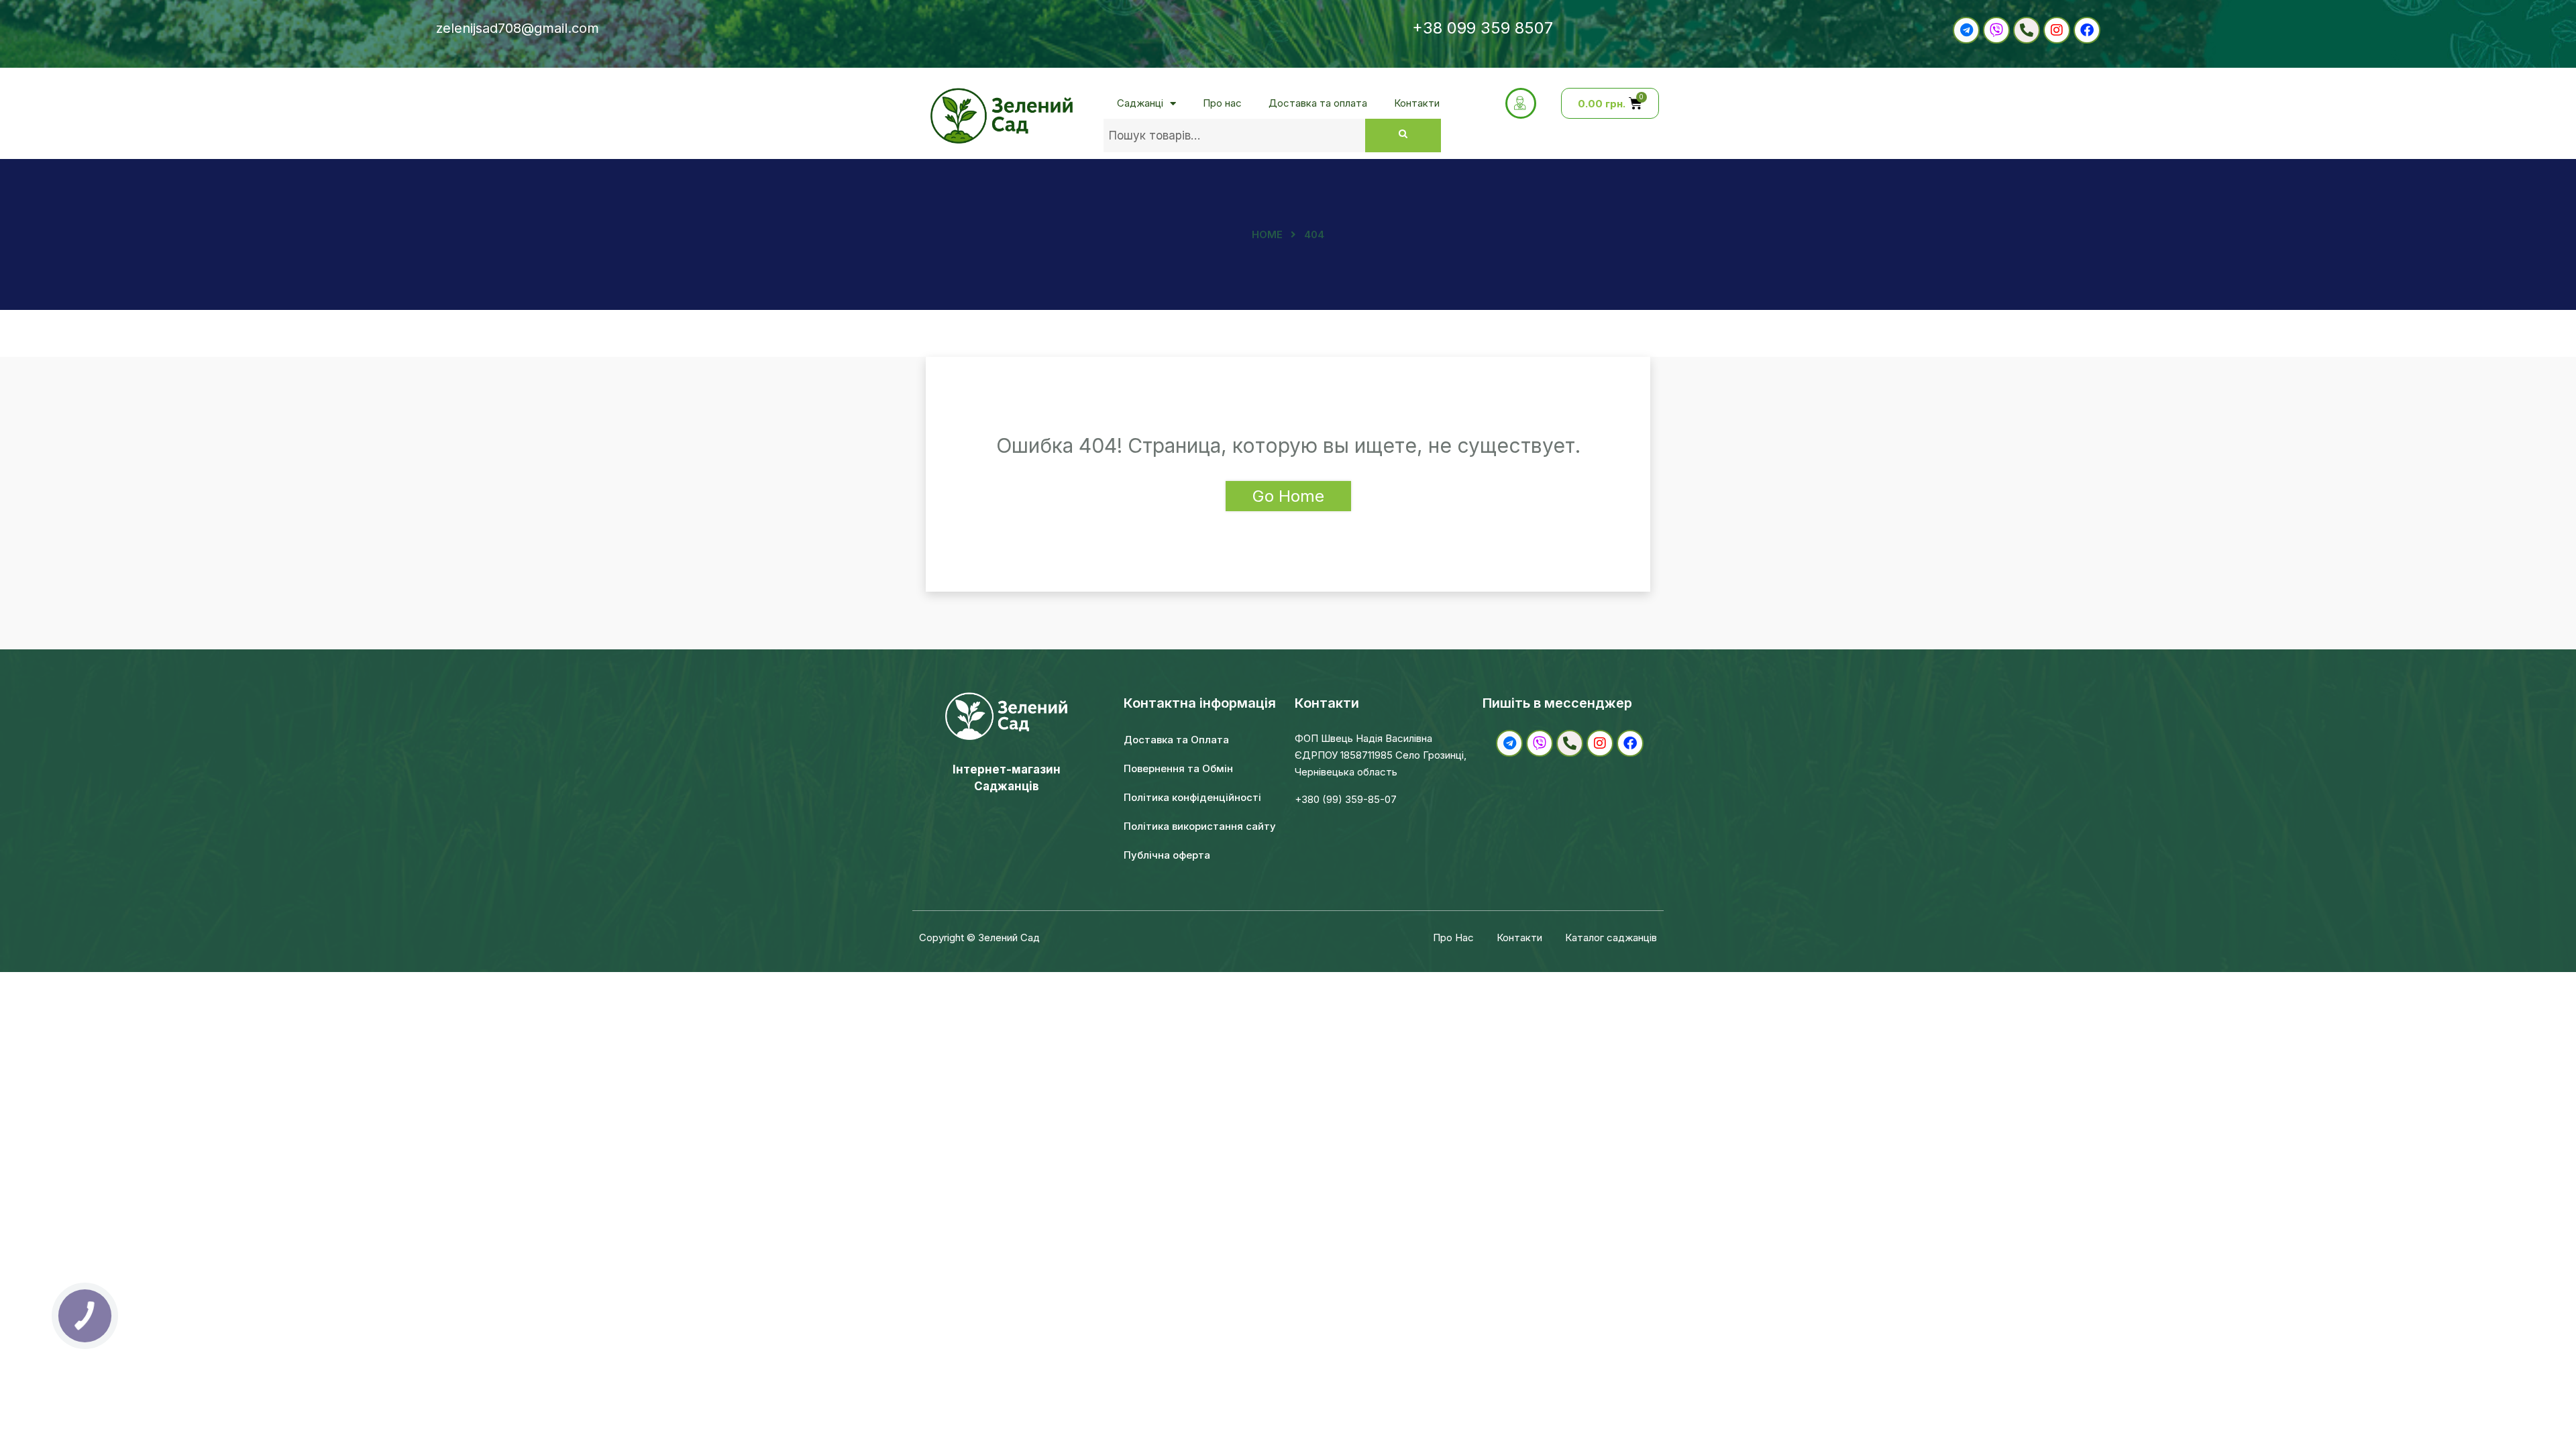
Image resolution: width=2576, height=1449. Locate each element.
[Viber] (1996, 30)
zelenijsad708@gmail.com (518, 28)
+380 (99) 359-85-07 (1346, 799)
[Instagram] (2057, 30)
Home (1267, 234)
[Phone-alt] (2027, 30)
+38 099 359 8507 (1483, 28)
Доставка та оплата (1318, 103)
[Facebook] (2087, 30)
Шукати (1403, 136)
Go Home (1288, 496)
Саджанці (1140, 103)
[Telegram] (1966, 30)
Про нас (1222, 103)
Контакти (1417, 103)
